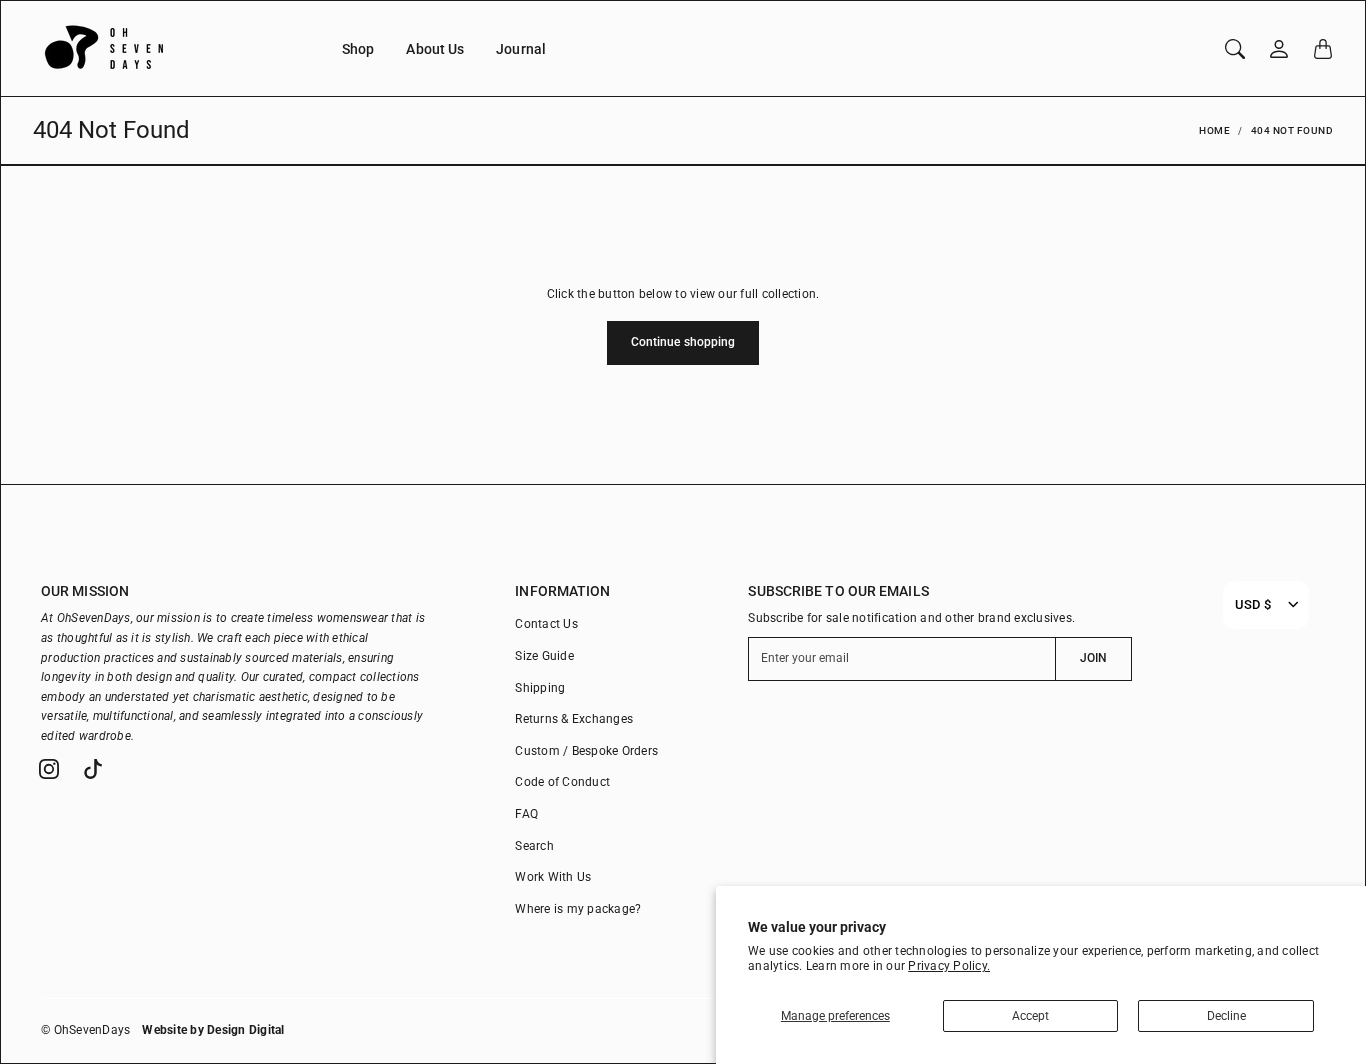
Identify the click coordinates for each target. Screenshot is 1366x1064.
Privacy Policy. (949, 966)
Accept (1030, 1016)
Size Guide (544, 656)
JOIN (1093, 658)
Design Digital (246, 1030)
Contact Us (546, 624)
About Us (435, 49)
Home (1214, 130)
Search (534, 846)
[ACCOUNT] (1279, 49)
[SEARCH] (1235, 49)
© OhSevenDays (85, 1030)
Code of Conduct (562, 782)
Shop (358, 49)
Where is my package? (578, 909)
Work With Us (553, 877)
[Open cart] (1323, 49)
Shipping (540, 688)
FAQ (526, 814)
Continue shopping (683, 342)
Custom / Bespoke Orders (586, 751)
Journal (521, 49)
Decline (1226, 1016)
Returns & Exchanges (574, 719)
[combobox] (1253, 605)
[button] (49, 769)
